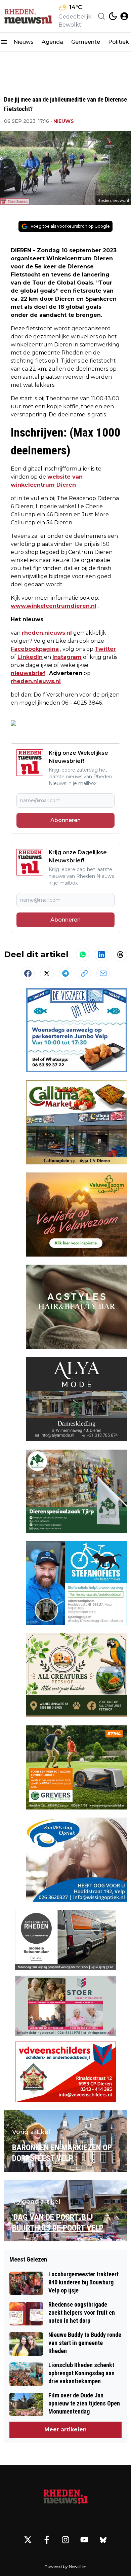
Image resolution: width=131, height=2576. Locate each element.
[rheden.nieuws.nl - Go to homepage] (65, 2497)
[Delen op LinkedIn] (101, 955)
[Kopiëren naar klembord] (84, 973)
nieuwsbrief (28, 673)
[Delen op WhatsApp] (83, 955)
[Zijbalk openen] (4, 42)
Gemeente (86, 42)
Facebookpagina (35, 649)
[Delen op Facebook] (28, 973)
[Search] (101, 16)
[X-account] (28, 2540)
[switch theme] (113, 16)
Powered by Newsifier (65, 2566)
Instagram (67, 657)
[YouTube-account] (84, 2540)
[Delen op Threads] (120, 955)
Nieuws (24, 42)
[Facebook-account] (47, 2540)
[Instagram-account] (65, 2540)
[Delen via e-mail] (103, 973)
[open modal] (124, 16)
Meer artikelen (65, 2430)
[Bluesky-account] (103, 2540)
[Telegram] (65, 973)
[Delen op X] (47, 973)
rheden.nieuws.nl (47, 633)
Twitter (105, 649)
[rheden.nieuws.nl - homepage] (28, 16)
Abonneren (65, 820)
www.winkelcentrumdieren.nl (54, 606)
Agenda (52, 42)
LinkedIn (30, 657)
